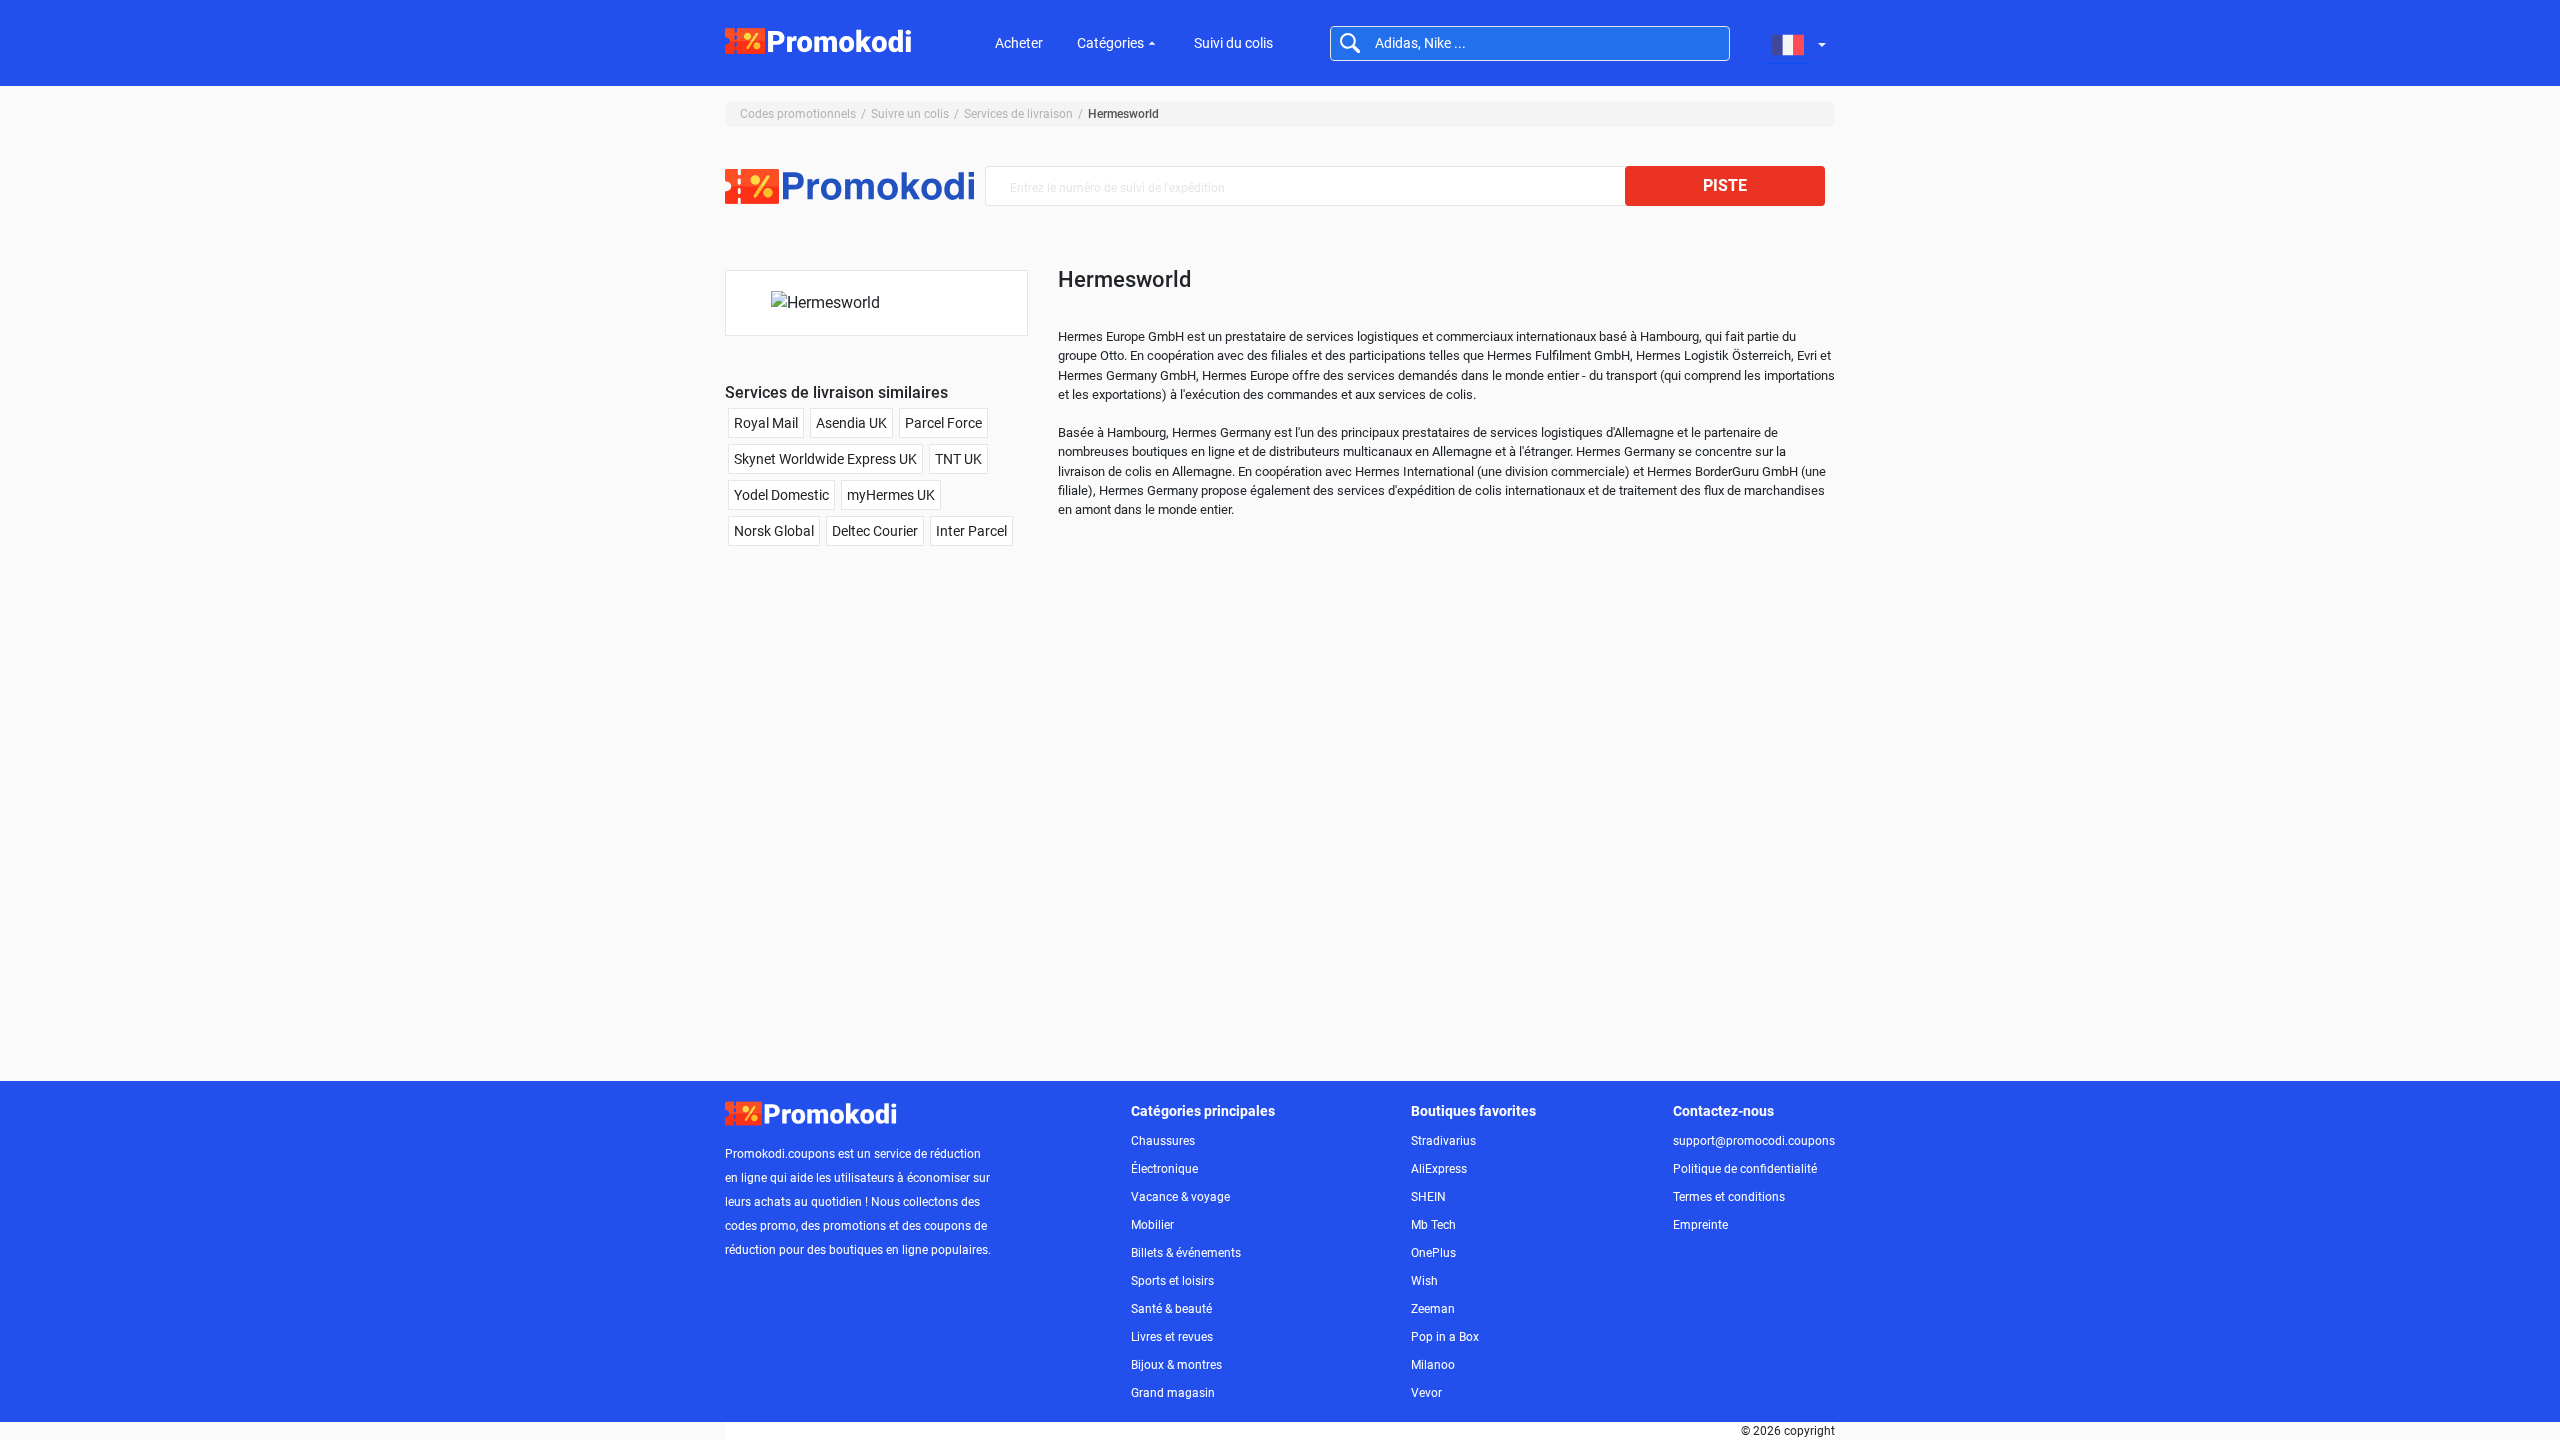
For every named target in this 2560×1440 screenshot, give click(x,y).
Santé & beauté (1171, 1309)
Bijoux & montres (1176, 1365)
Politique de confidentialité (1745, 1169)
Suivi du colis (1233, 43)
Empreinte (1700, 1225)
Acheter (1019, 43)
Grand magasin (1173, 1393)
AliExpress (1439, 1169)
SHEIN (1428, 1197)
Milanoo (1433, 1365)
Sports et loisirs (1172, 1281)
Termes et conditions (1729, 1197)
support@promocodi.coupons (1754, 1141)
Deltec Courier (875, 531)
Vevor (1426, 1393)
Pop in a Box (1445, 1337)
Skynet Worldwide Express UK (825, 459)
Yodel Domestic (781, 495)
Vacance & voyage (1180, 1197)
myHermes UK (891, 495)
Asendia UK (851, 423)
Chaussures (1163, 1141)
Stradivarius (1443, 1141)
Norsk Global (774, 531)
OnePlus (1433, 1253)
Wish (1424, 1281)
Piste (1725, 185)
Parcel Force (943, 423)
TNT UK (958, 459)
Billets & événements (1186, 1253)
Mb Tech (1433, 1225)
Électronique (1164, 1169)
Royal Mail (766, 423)
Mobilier (1152, 1225)
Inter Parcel (971, 531)
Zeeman (1433, 1309)
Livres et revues (1172, 1337)
